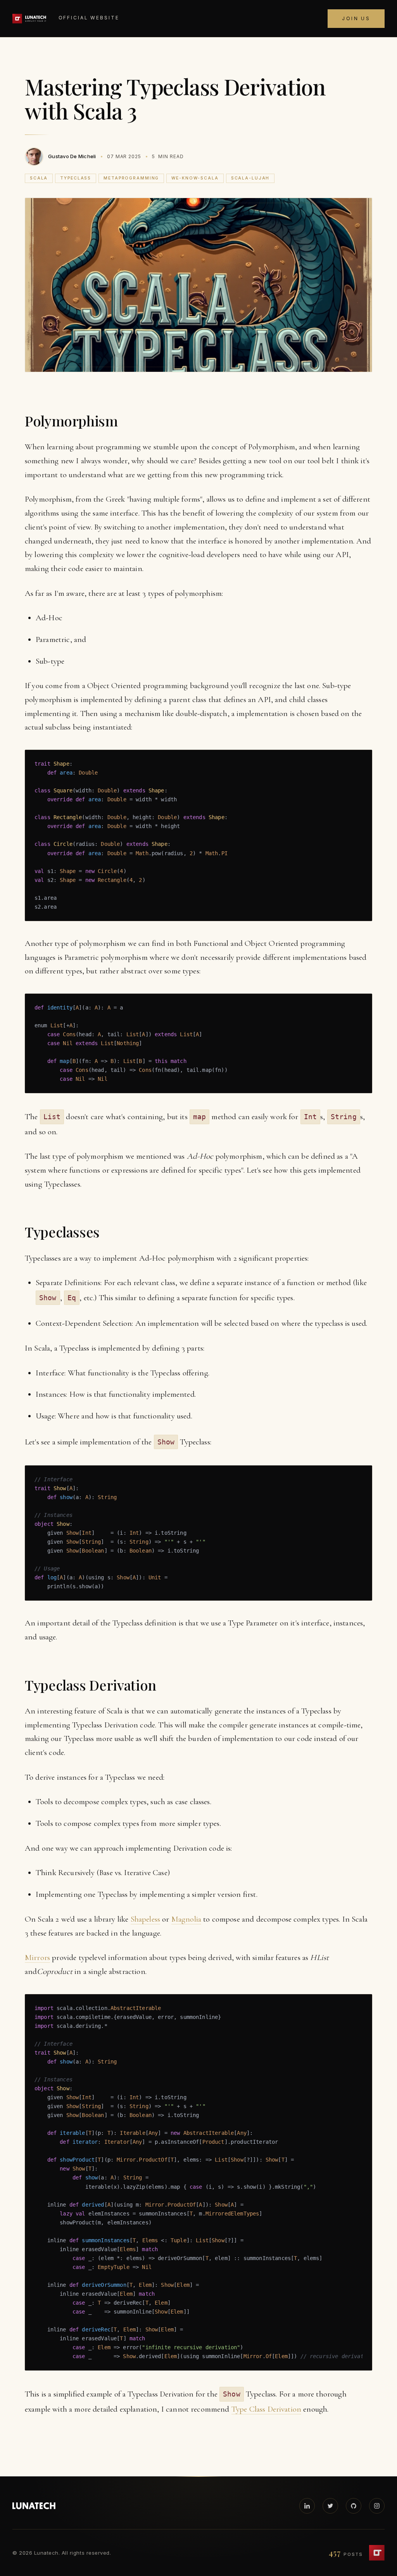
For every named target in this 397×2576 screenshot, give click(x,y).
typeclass (76, 178)
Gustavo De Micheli (72, 156)
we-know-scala (195, 178)
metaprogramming (131, 178)
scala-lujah (250, 178)
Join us (356, 18)
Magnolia (186, 1919)
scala (39, 178)
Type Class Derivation (266, 2409)
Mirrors (37, 1957)
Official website (89, 18)
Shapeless (145, 1919)
